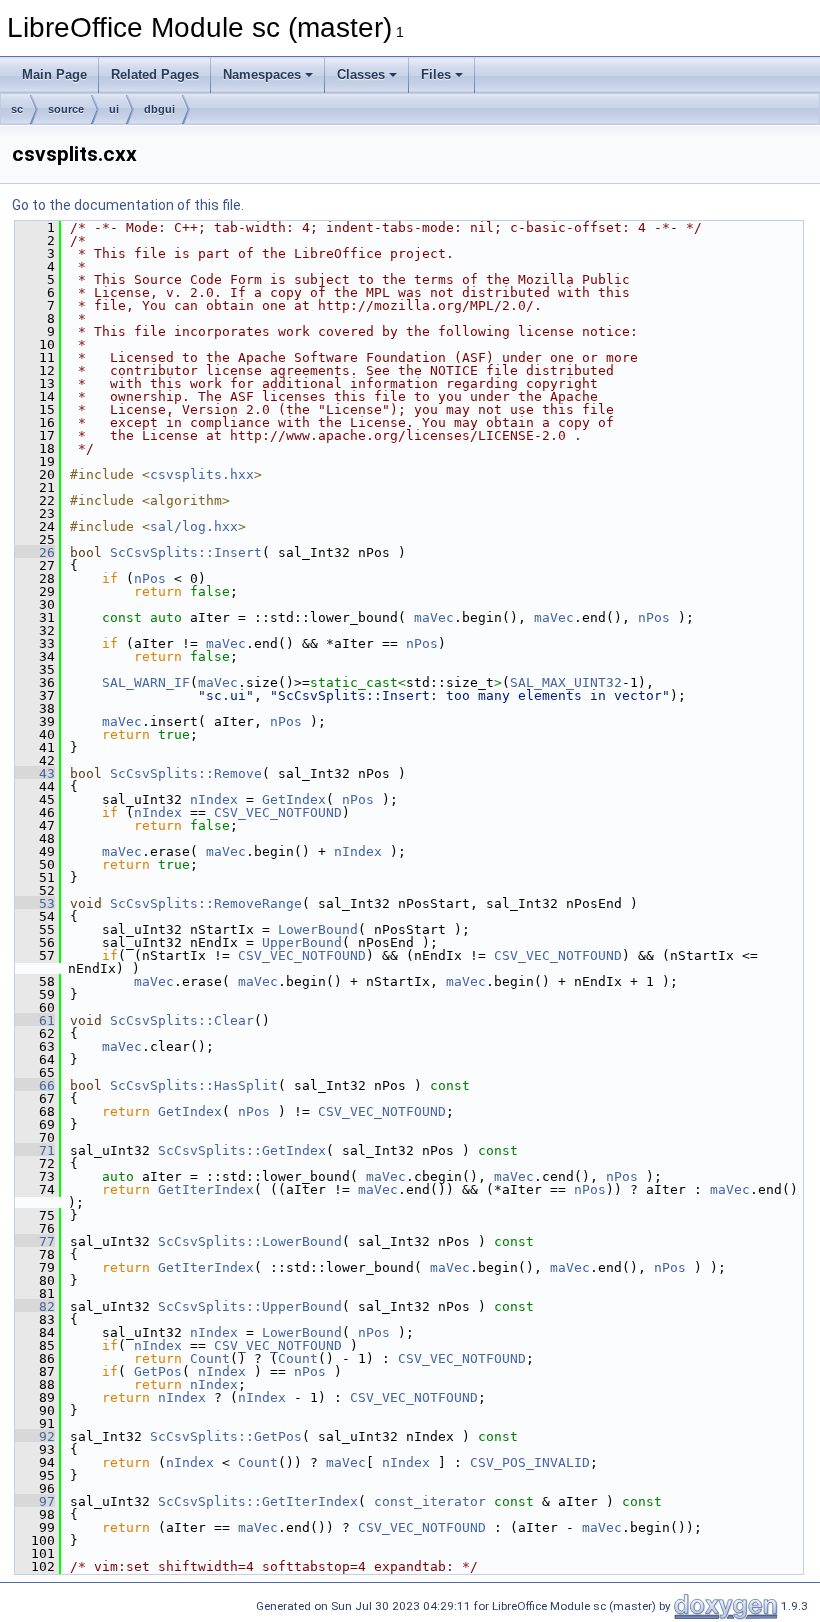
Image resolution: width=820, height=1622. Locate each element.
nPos (150, 578)
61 (35, 1020)
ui (114, 109)
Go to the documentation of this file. (128, 205)
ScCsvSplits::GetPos (226, 1436)
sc (17, 109)
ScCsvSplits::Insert (186, 552)
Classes (361, 74)
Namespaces (262, 74)
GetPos (158, 1371)
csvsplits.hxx (202, 474)
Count (210, 1358)
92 (35, 1436)
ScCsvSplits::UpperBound (250, 1306)
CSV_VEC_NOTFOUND (278, 812)
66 (35, 1085)
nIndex (214, 799)
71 (35, 1150)
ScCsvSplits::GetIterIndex (258, 1501)
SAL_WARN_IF (146, 682)
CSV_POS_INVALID (530, 1462)
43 (35, 773)
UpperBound (302, 942)
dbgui (159, 109)
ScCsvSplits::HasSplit (194, 1085)
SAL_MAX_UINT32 (566, 682)
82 (35, 1306)
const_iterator (430, 1501)
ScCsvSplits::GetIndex (242, 1150)
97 (35, 1501)
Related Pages (155, 74)
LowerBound (318, 929)
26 (35, 552)
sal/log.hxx (194, 526)
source (66, 109)
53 (35, 903)
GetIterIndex (206, 1189)
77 (35, 1241)
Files (436, 74)
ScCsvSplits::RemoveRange (206, 903)
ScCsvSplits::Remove (186, 773)
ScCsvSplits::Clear (182, 1020)
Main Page (54, 74)
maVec (434, 617)
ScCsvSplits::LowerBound (250, 1241)
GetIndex (294, 799)
